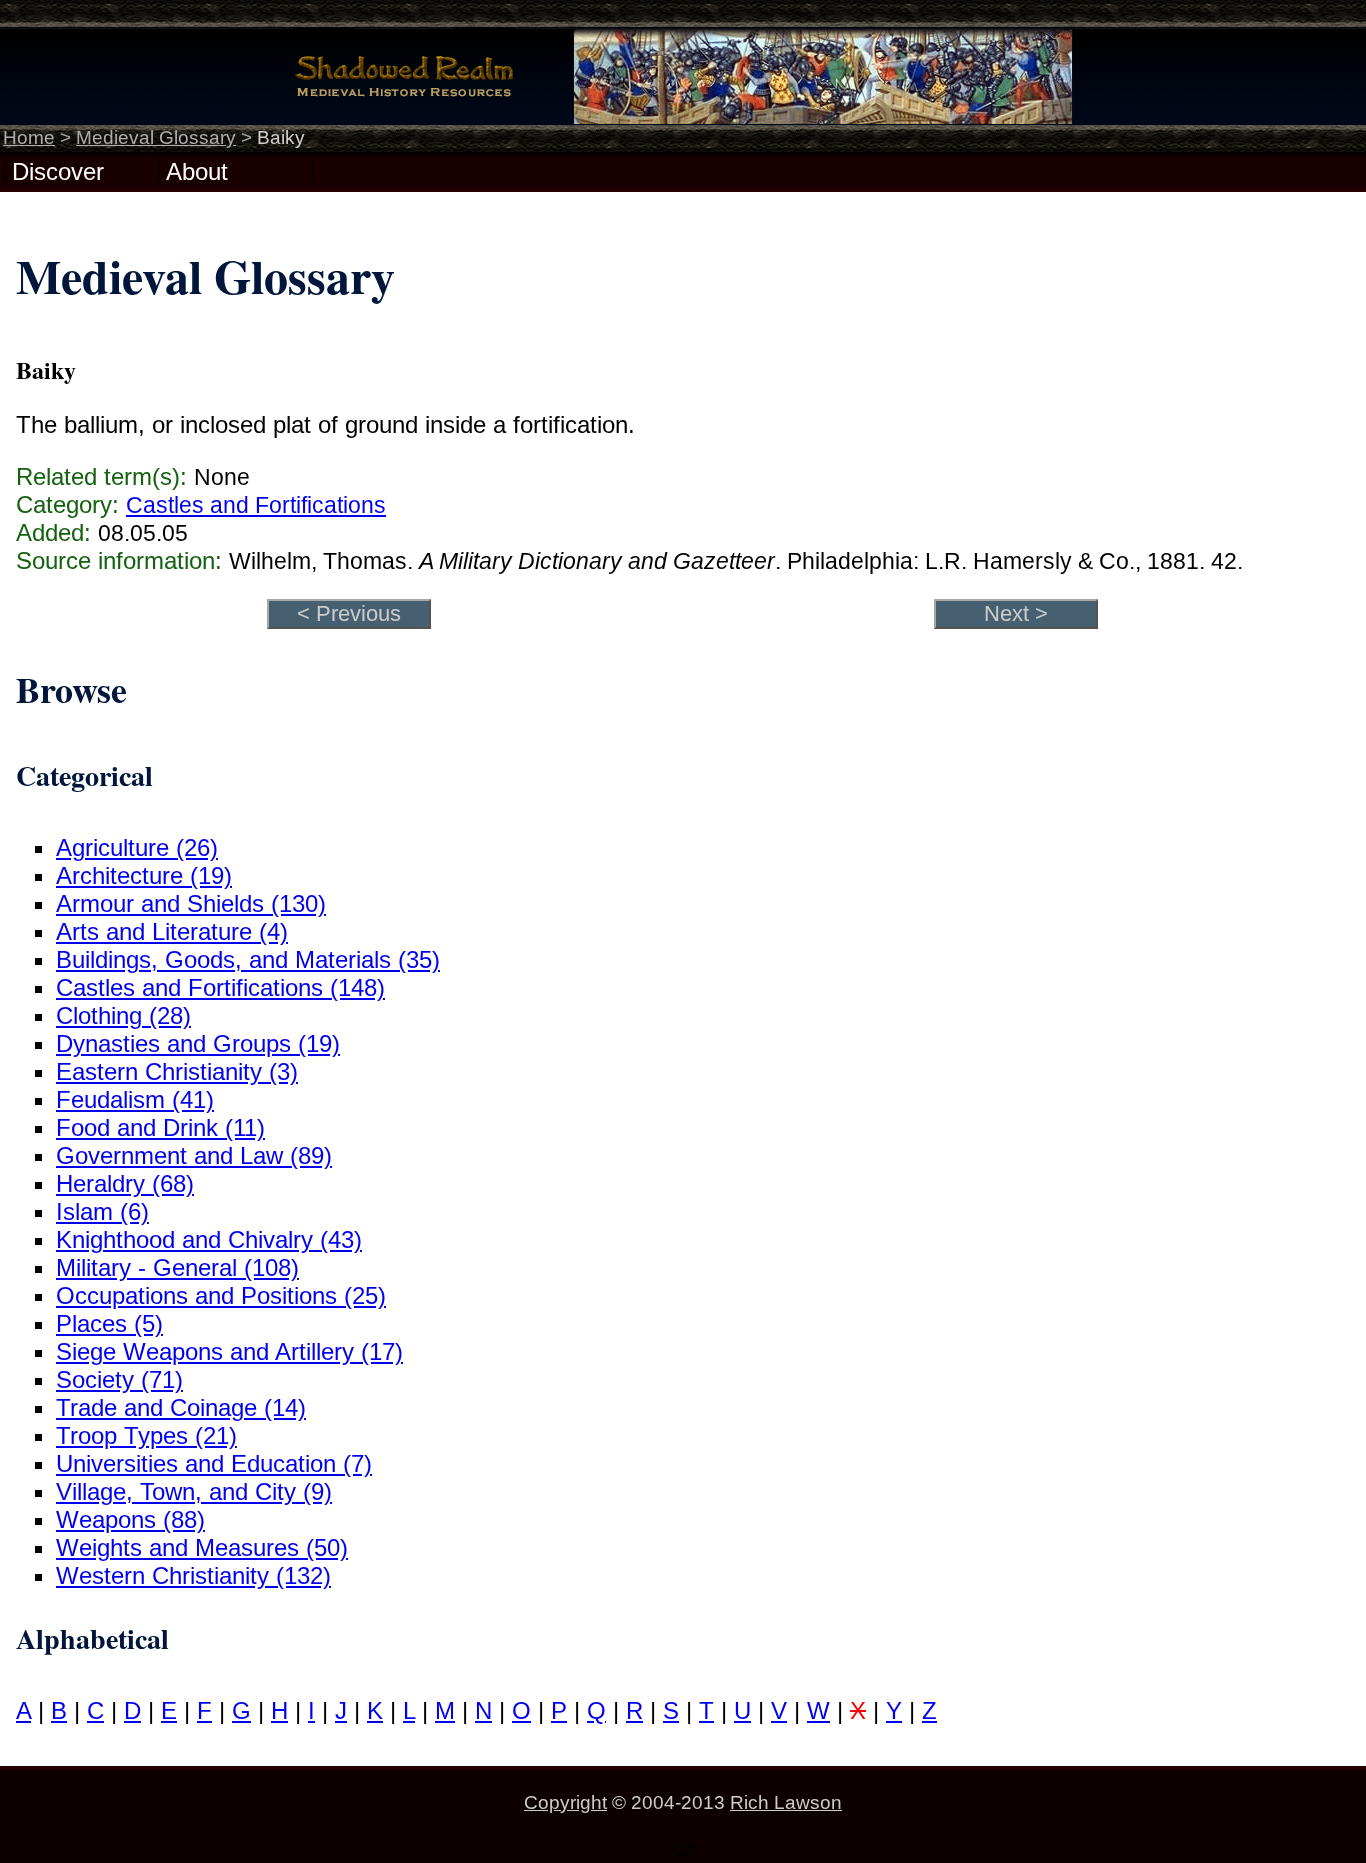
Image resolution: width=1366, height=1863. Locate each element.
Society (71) (119, 1379)
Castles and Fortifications (256, 505)
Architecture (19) (144, 875)
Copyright (565, 1802)
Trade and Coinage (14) (181, 1407)
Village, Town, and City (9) (194, 1491)
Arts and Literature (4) (172, 931)
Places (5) (109, 1323)
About (197, 170)
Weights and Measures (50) (202, 1547)
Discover (58, 170)
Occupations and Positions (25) (221, 1295)
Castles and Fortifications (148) (220, 987)
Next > (1016, 613)
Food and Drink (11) (160, 1127)
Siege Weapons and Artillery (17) (229, 1351)
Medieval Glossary (156, 137)
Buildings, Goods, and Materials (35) (248, 959)
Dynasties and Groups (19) (198, 1043)
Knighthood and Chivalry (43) (209, 1239)
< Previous (349, 613)
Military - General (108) (177, 1267)
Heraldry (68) (125, 1183)
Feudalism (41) (135, 1099)
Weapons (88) (130, 1519)
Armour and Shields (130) (191, 903)
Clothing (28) (123, 1015)
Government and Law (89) (194, 1155)
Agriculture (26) (137, 847)
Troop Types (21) (146, 1435)
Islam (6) (102, 1211)
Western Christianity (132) (193, 1575)
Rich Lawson (786, 1802)
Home (29, 137)
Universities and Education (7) (214, 1463)
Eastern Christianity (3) (177, 1071)
